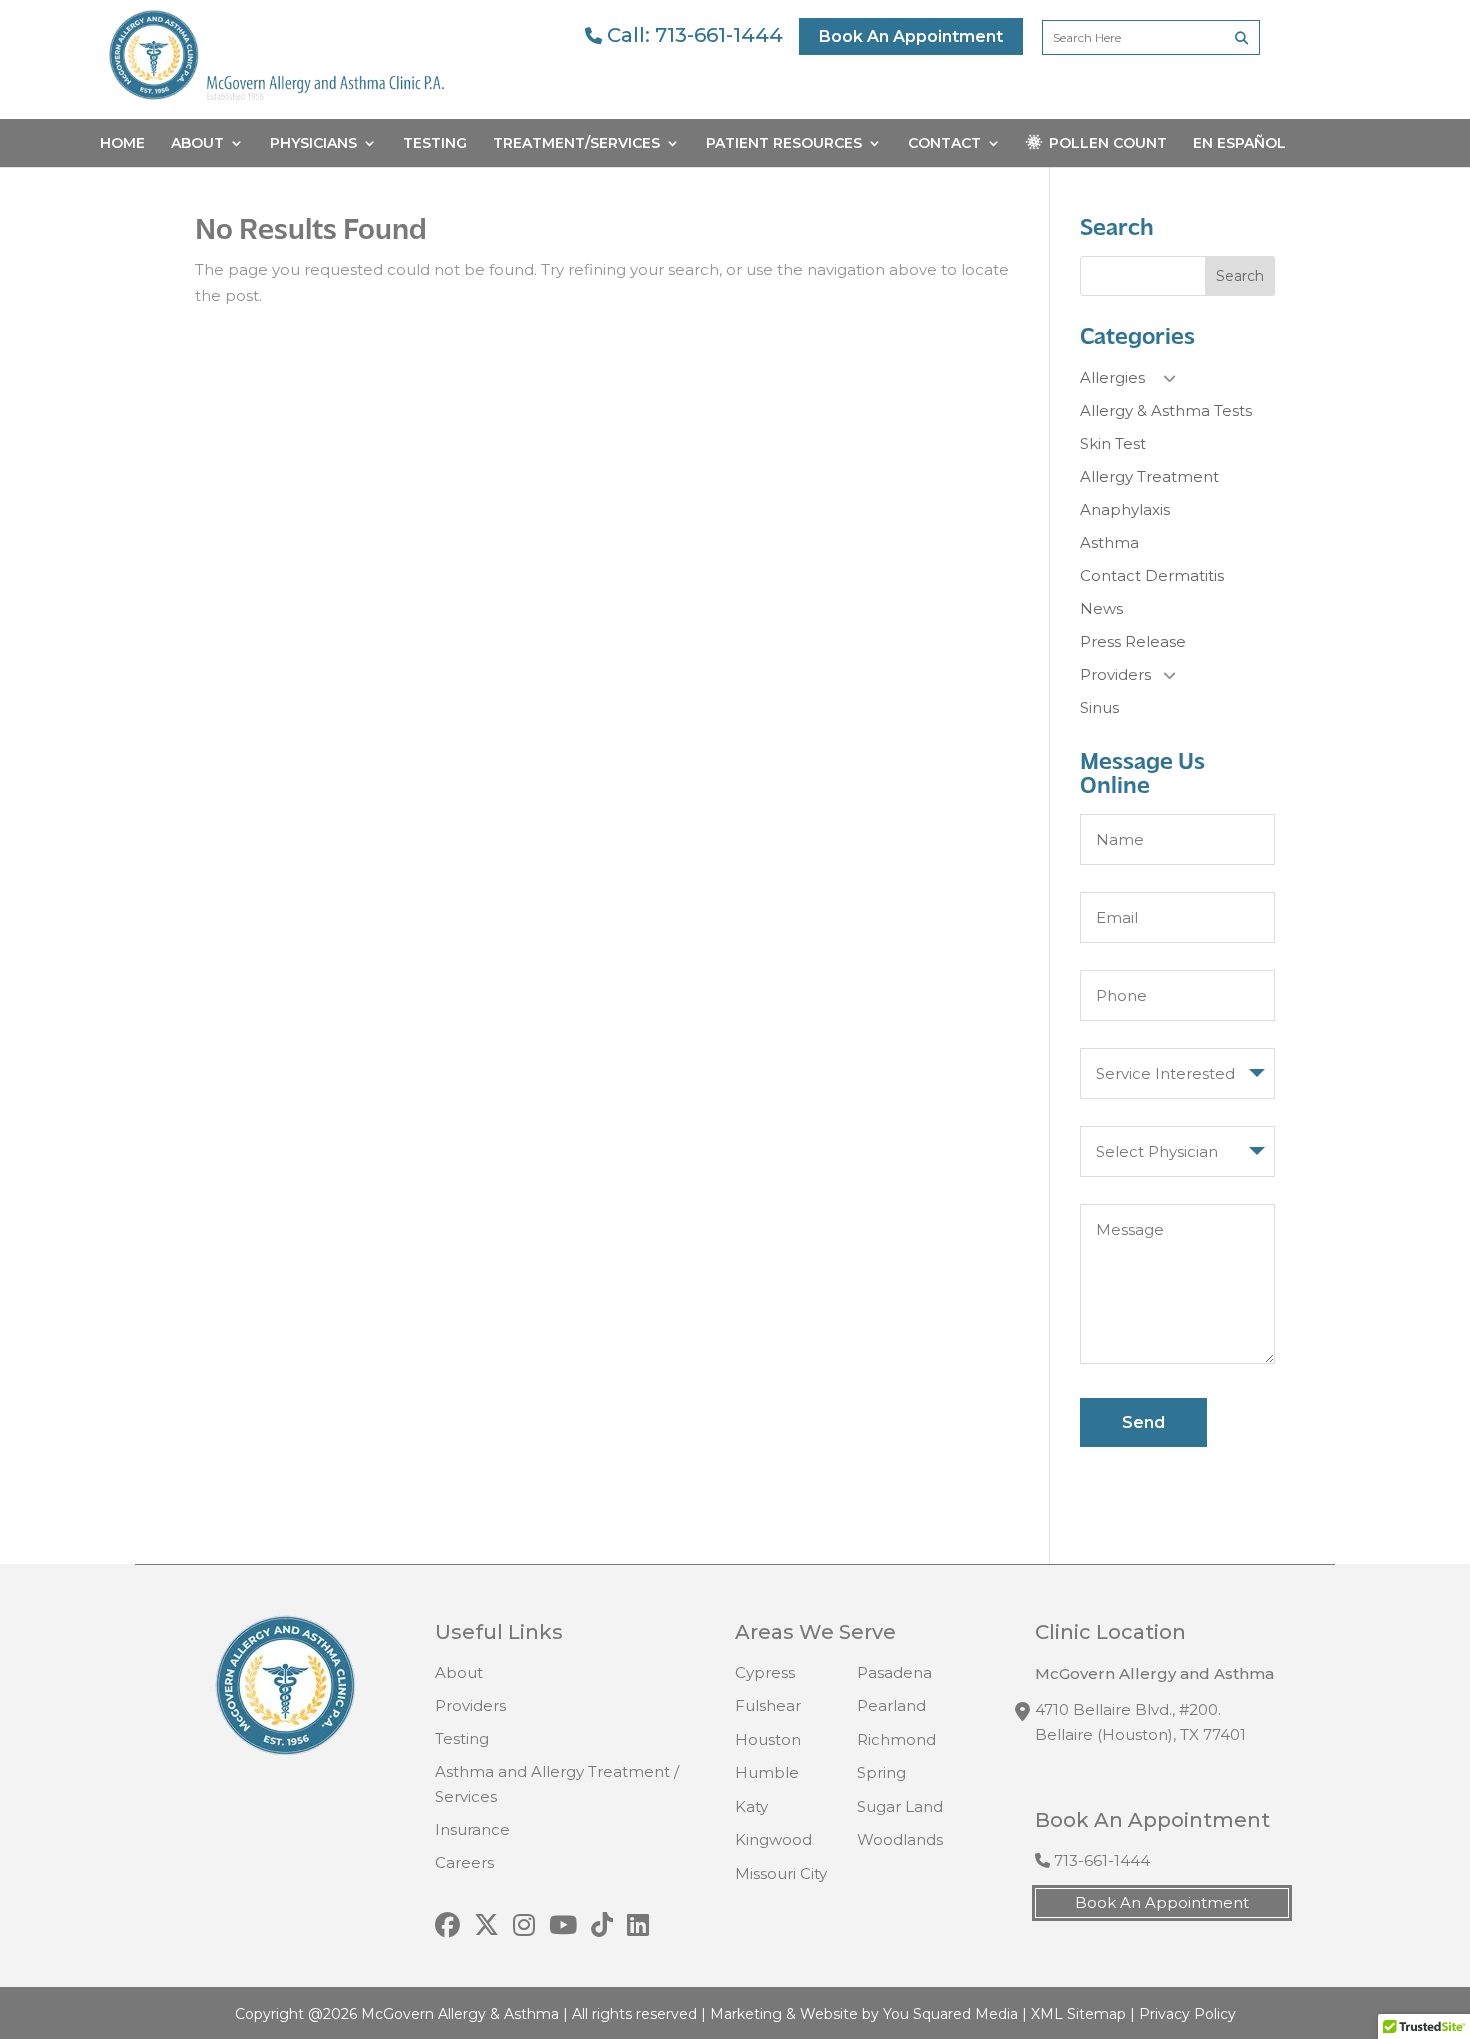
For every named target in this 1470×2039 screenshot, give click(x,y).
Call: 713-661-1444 (692, 35)
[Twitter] (486, 1926)
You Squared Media (950, 2014)
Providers (1115, 674)
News (1101, 608)
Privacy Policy (1187, 2014)
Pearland (891, 1705)
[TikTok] (602, 1926)
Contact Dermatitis (1152, 575)
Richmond (896, 1739)
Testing (435, 144)
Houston (768, 1739)
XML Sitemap (1078, 2014)
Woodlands (900, 1839)
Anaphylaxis (1125, 509)
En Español (1239, 144)
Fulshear (768, 1705)
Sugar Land (900, 1806)
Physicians (313, 144)
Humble (767, 1772)
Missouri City (781, 1873)
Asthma (1109, 542)
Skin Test (1113, 443)
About (197, 144)
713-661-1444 (1100, 1860)
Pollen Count (1108, 144)
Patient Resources (784, 144)
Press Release (1133, 641)
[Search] (1241, 37)
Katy (751, 1806)
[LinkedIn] (638, 1926)
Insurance (472, 1829)
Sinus (1099, 707)
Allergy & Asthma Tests (1166, 410)
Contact (944, 144)
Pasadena (894, 1672)
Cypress (765, 1672)
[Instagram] (524, 1926)
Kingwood (773, 1839)
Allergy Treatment (1149, 476)
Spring (881, 1772)
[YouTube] (563, 1926)
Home (122, 144)
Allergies (1112, 377)
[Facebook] (447, 1926)
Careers (464, 1862)
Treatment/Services (576, 144)
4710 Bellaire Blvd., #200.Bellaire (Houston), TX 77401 (1140, 1722)
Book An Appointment (911, 36)
